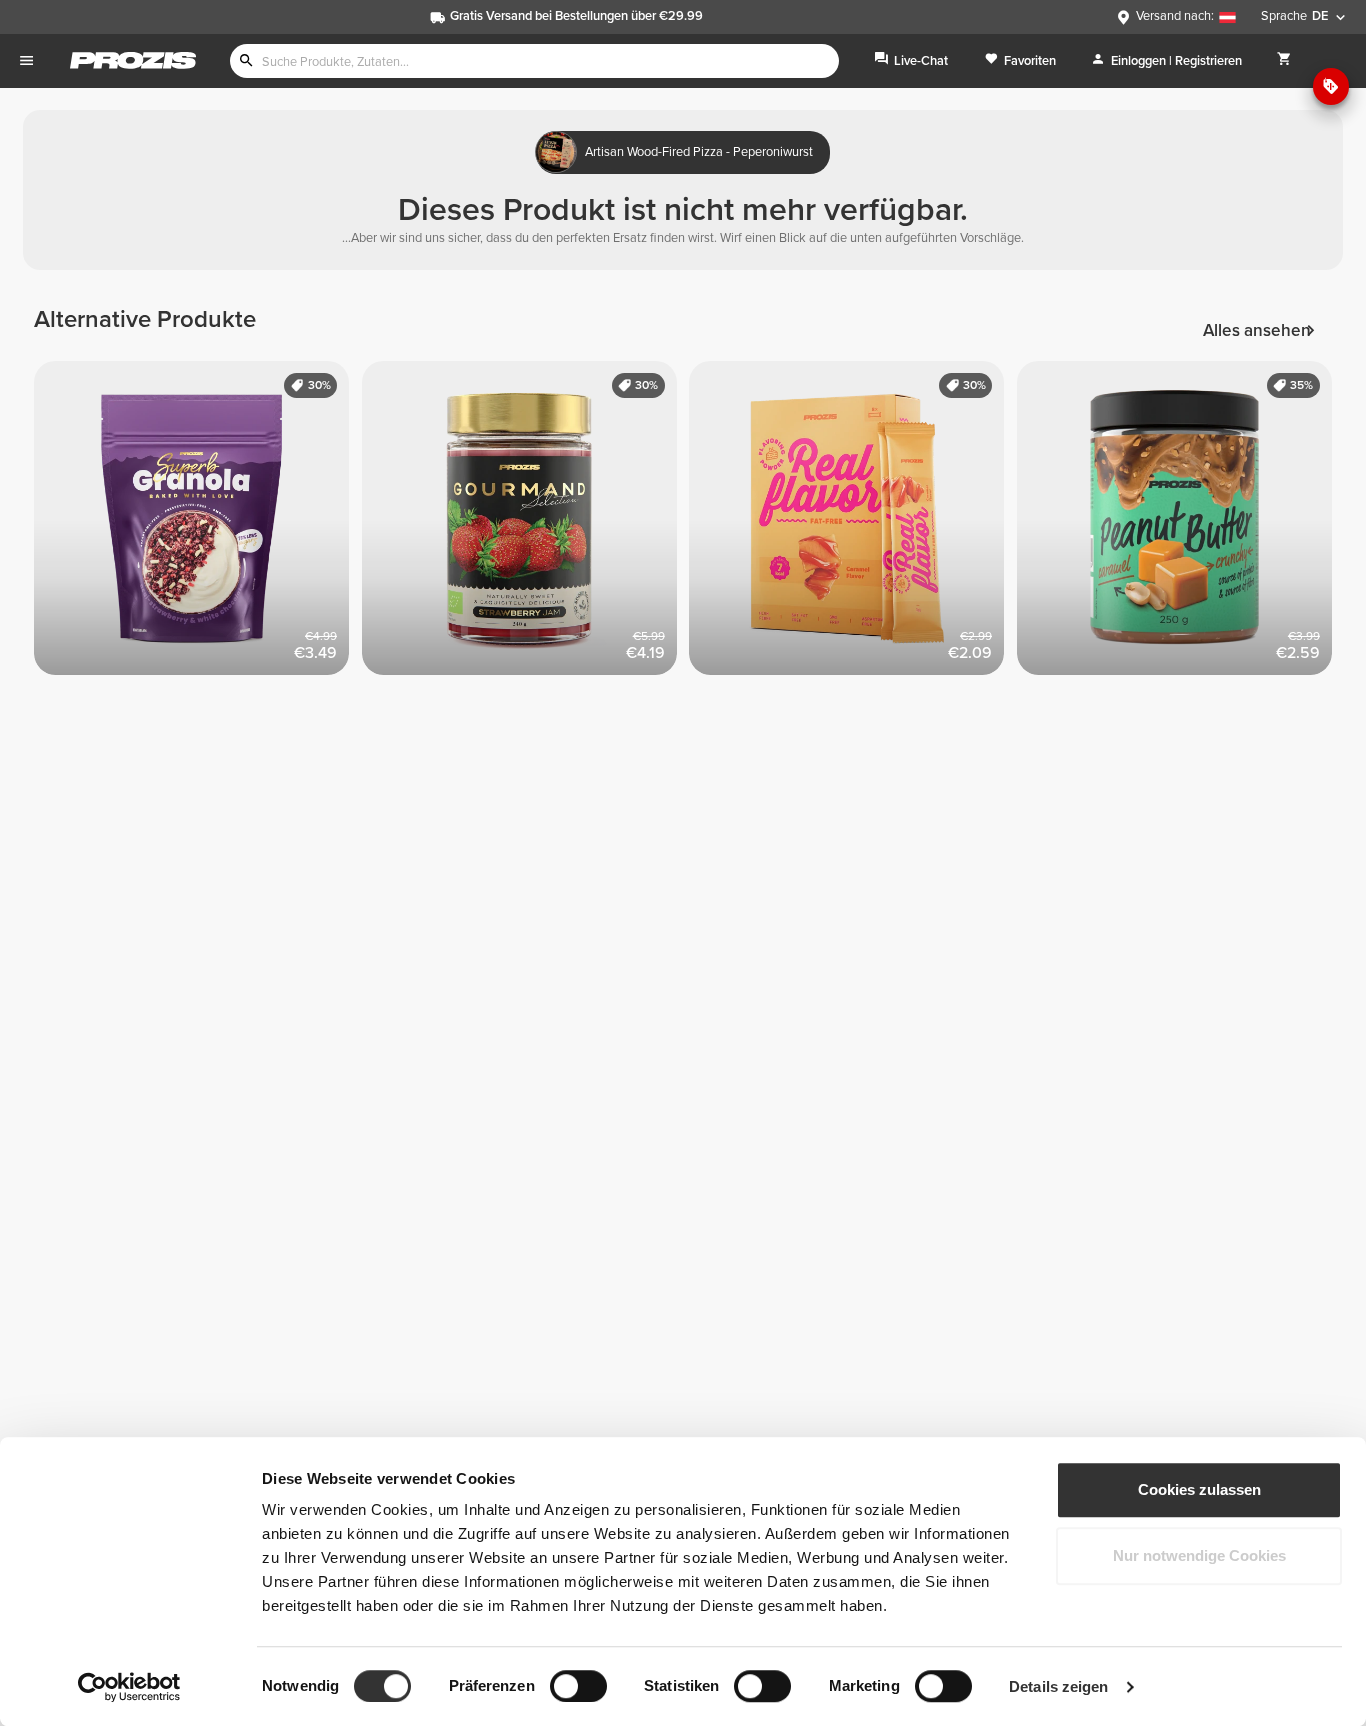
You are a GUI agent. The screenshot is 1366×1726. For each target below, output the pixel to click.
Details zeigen (1058, 1686)
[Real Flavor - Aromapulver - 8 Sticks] (853, 525)
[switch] (578, 1686)
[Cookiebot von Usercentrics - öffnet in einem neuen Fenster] (129, 1687)
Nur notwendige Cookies (1199, 1555)
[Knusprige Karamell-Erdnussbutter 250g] (1181, 525)
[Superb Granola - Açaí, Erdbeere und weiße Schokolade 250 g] (198, 525)
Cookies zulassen (1199, 1489)
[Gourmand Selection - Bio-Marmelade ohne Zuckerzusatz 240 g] (526, 525)
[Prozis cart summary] (1284, 60)
